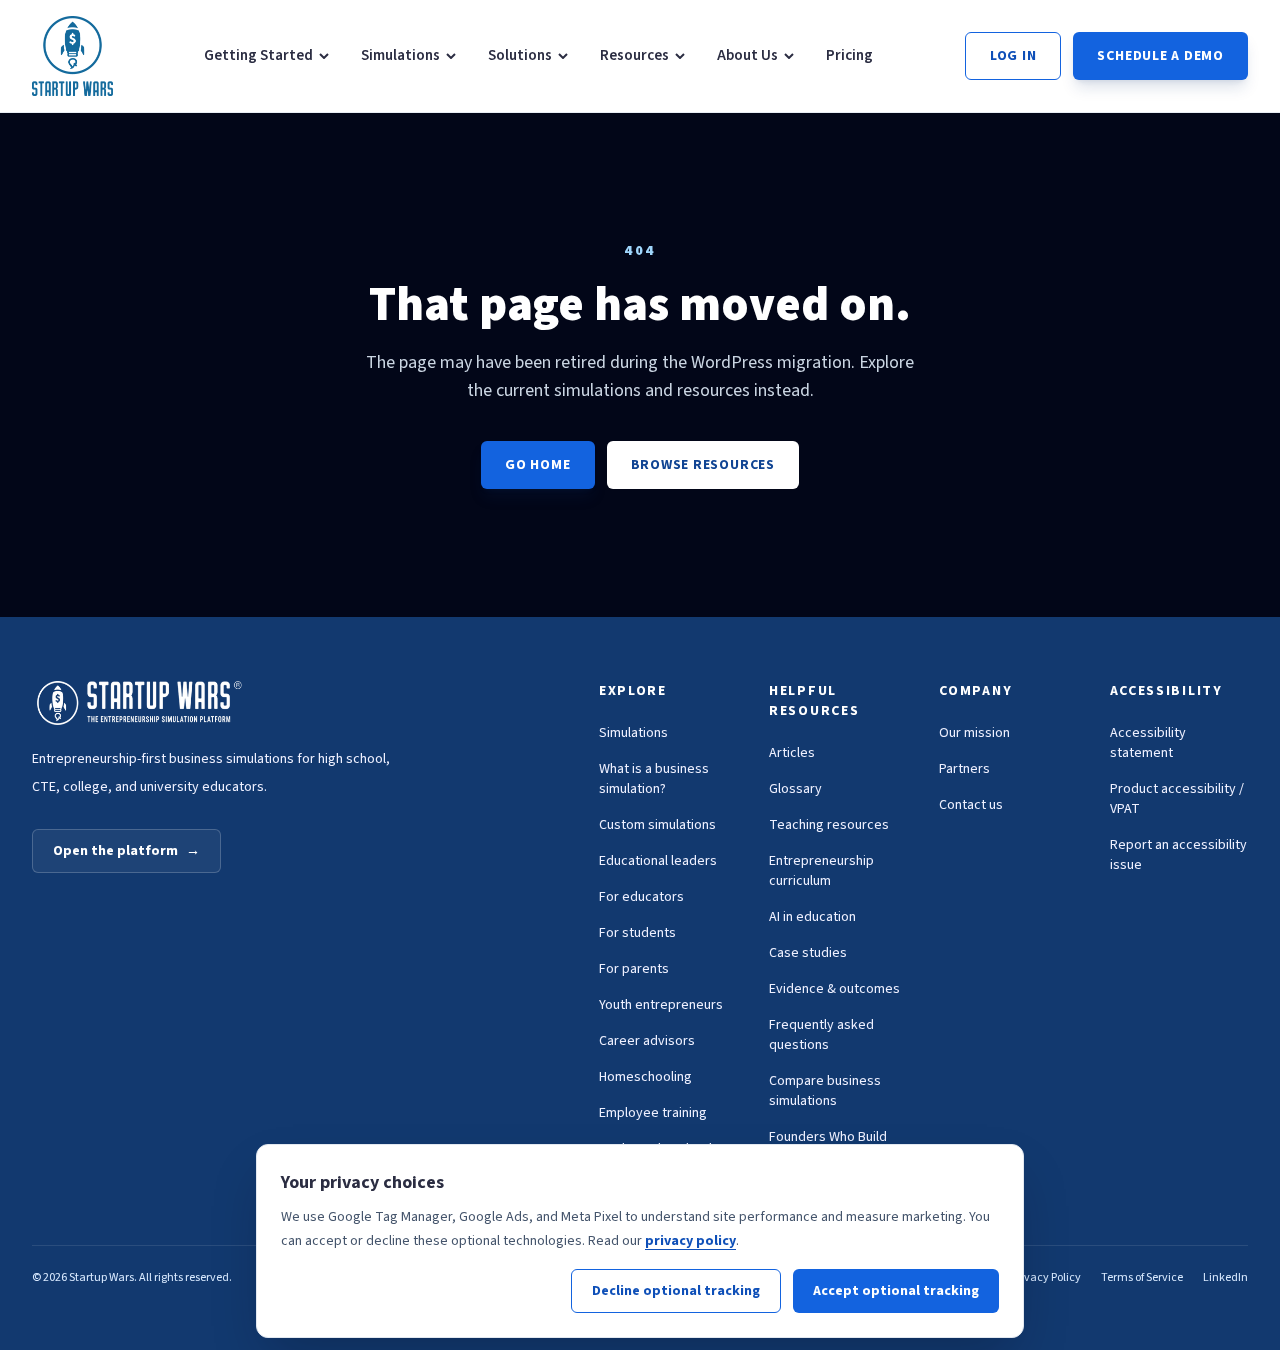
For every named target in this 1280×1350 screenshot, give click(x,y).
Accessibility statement (1148, 743)
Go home (537, 465)
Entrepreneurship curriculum (821, 871)
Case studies (808, 953)
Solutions (520, 55)
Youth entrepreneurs (661, 1005)
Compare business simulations (825, 1091)
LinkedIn (1225, 1278)
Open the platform (126, 851)
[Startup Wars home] (72, 56)
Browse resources (703, 465)
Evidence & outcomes (834, 989)
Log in (1013, 56)
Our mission (974, 733)
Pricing (849, 55)
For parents (634, 969)
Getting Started (258, 55)
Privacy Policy (1046, 1278)
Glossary (795, 789)
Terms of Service (1142, 1278)
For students (637, 933)
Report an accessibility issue (1178, 855)
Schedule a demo (1160, 56)
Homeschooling (645, 1077)
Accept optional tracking (896, 1291)
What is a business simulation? (654, 779)
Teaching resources (829, 825)
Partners (964, 769)
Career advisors (647, 1041)
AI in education (812, 917)
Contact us (971, 805)
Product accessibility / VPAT (1177, 799)
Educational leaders (658, 861)
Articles (792, 753)
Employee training (653, 1113)
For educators (641, 897)
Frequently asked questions (821, 1035)
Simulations (400, 55)
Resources (634, 55)
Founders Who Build (828, 1137)
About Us (747, 55)
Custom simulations (657, 825)
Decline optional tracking (676, 1291)
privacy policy (690, 1241)
